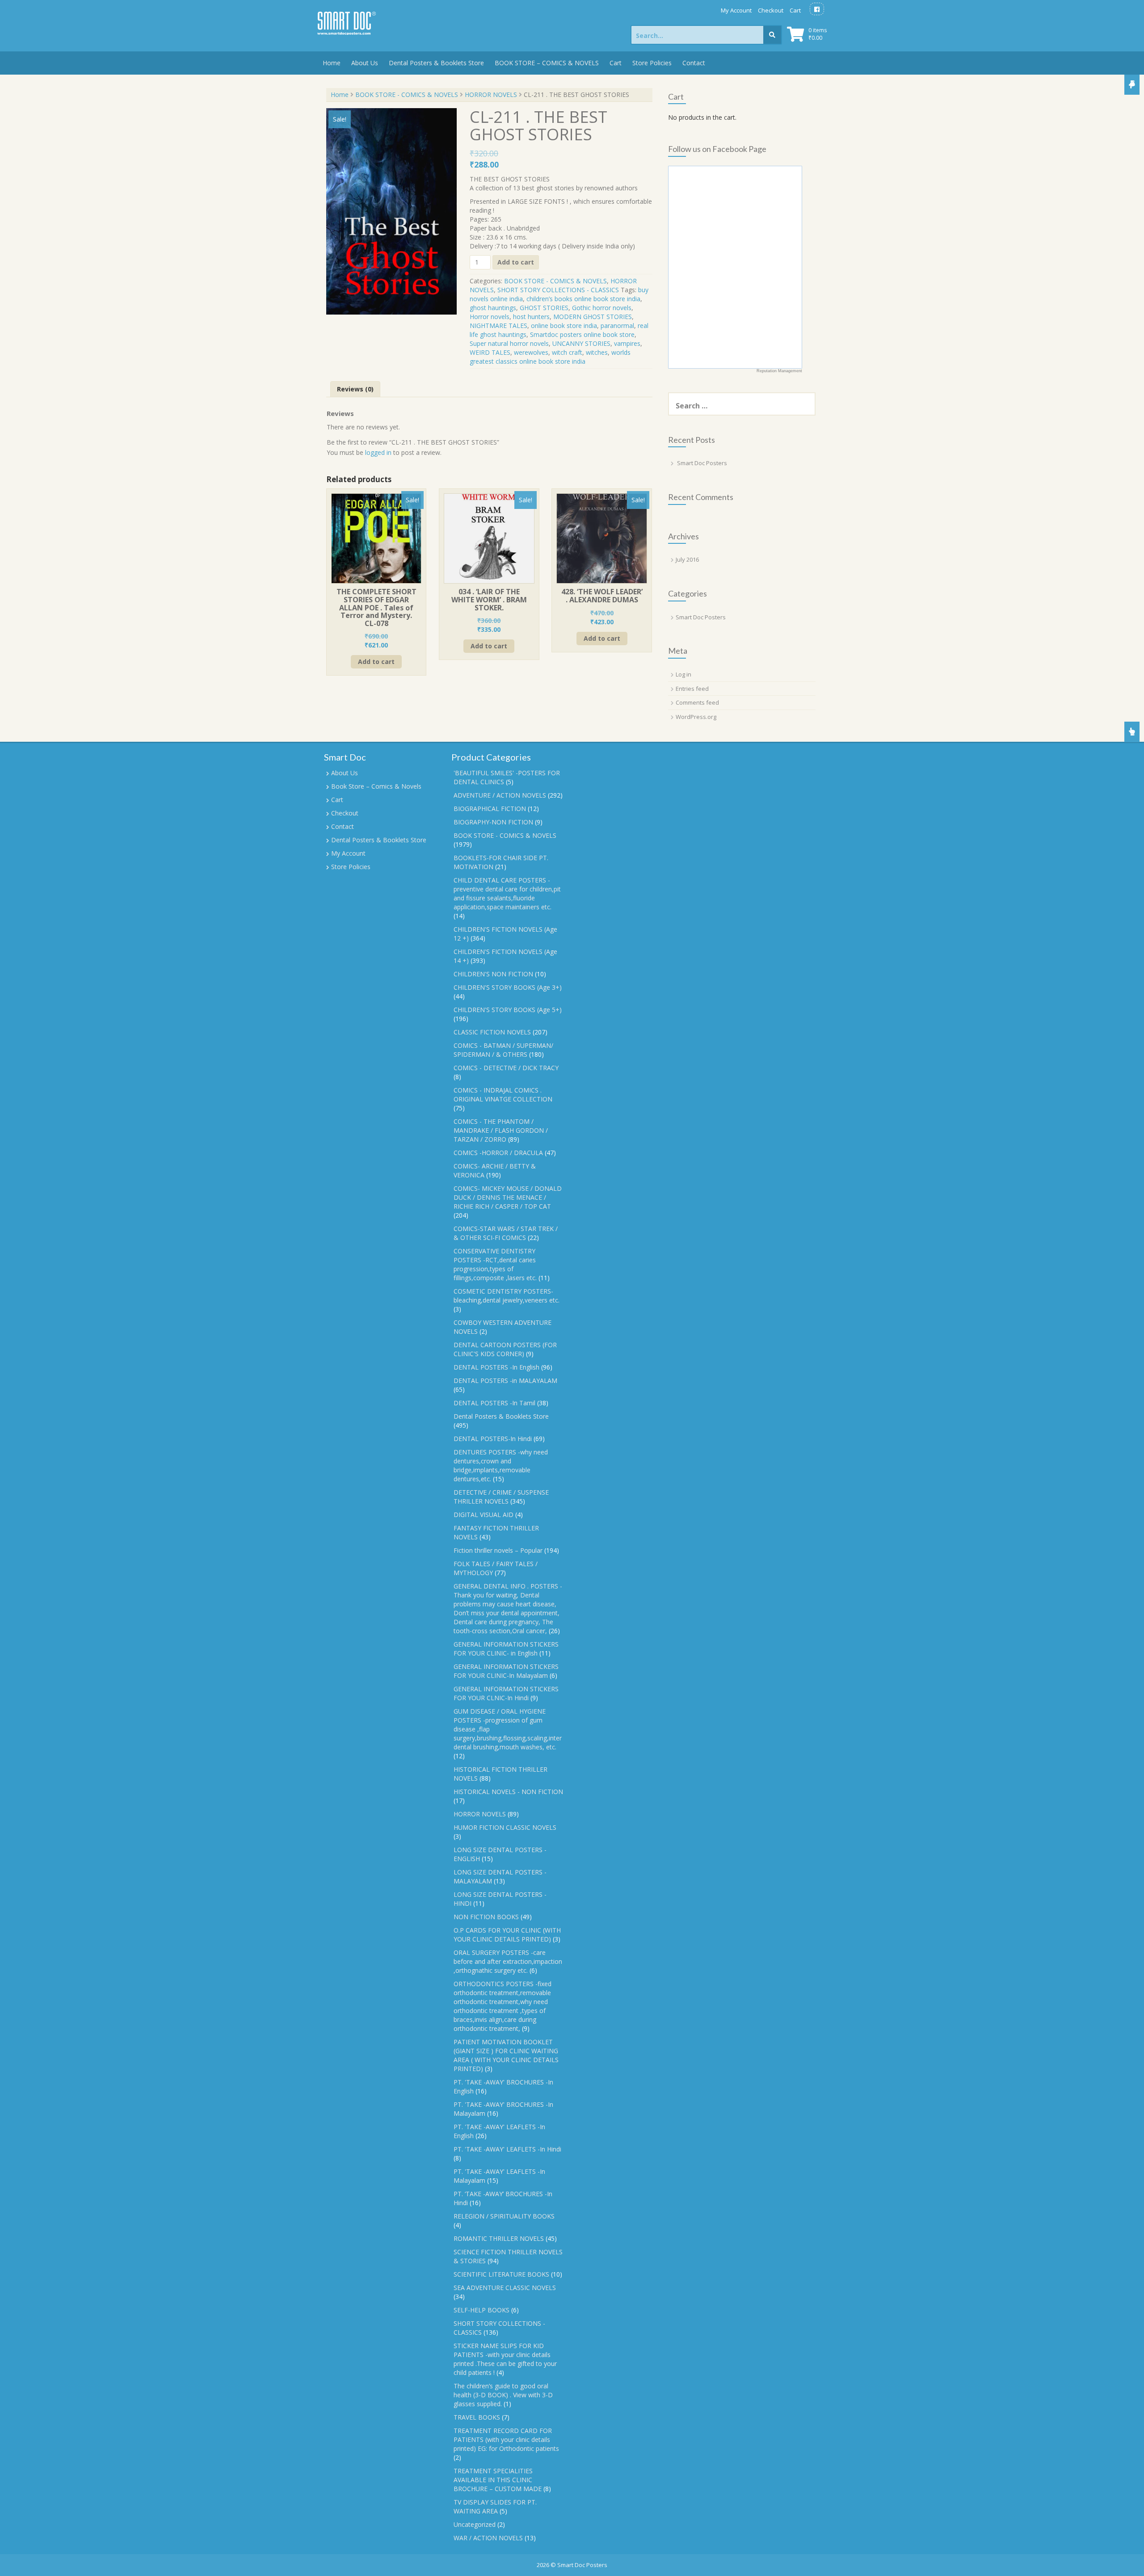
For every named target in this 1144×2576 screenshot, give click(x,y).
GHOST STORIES (544, 308)
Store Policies (652, 63)
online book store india (564, 326)
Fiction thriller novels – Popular (498, 1550)
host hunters (531, 317)
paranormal (617, 326)
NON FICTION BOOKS (486, 1917)
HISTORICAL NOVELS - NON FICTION (508, 1792)
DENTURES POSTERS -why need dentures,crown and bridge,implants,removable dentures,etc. (501, 1465)
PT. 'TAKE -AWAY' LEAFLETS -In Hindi (507, 2149)
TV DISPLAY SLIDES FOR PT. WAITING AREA (495, 2507)
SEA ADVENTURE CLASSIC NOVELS (505, 2288)
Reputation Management (779, 371)
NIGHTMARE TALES (498, 326)
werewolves (531, 352)
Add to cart (516, 262)
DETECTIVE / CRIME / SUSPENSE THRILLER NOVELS (501, 1497)
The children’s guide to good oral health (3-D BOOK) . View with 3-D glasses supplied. (503, 2395)
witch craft (567, 352)
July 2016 (687, 559)
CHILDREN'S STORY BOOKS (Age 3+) (508, 987)
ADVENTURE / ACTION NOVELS (500, 795)
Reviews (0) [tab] (355, 389)
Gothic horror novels (602, 308)
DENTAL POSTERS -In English (496, 1367)
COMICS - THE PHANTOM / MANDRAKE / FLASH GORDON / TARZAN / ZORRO (501, 1130)
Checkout (771, 10)
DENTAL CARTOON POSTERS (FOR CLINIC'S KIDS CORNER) (505, 1349)
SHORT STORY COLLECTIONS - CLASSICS (558, 290)
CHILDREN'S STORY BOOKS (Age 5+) (508, 1010)
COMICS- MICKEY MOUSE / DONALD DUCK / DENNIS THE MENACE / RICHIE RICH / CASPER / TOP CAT (508, 1197)
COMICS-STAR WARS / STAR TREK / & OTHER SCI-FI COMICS (506, 1233)
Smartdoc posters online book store (582, 334)
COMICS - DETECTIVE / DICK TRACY (506, 1068)
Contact (694, 63)
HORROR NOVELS (491, 95)
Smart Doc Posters (702, 463)
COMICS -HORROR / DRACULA (498, 1153)
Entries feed (692, 689)
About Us (365, 63)
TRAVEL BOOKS (477, 2417)
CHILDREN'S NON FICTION (493, 974)
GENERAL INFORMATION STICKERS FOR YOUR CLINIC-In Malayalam (506, 1671)
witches (597, 352)
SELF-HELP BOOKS (482, 2310)
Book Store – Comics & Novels (376, 786)
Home (332, 63)
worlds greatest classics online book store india (550, 357)
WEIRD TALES (490, 352)
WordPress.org (696, 717)
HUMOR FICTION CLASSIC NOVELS (505, 1827)
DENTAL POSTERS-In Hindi (493, 1439)
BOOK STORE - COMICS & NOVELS (407, 95)
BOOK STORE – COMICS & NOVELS (547, 63)
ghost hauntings (493, 308)
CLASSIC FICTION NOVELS (492, 1032)
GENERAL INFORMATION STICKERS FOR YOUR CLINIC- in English (506, 1649)
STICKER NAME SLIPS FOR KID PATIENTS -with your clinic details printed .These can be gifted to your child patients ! (505, 2359)
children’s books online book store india (583, 299)
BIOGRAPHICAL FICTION (490, 809)
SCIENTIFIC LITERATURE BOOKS (501, 2274)
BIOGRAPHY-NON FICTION (493, 822)
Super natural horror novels (509, 343)
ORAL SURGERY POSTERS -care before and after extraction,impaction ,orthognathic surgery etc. (508, 1961)
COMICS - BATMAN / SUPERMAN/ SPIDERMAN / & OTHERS (503, 1050)
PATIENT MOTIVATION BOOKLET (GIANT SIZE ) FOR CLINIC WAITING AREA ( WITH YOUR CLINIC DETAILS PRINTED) (506, 2055)
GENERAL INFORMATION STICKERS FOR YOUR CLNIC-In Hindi (506, 1693)
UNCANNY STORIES (581, 343)
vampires (627, 343)
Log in (683, 674)
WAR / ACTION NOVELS (488, 2538)
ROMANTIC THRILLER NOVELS (499, 2238)
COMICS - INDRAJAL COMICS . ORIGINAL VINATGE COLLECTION (503, 1095)
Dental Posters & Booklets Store (436, 63)
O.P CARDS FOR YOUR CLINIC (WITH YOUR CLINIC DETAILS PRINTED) (507, 1935)
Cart (795, 10)
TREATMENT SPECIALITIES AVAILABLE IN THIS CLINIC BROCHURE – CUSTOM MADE (498, 2480)
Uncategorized (475, 2524)
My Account (736, 10)
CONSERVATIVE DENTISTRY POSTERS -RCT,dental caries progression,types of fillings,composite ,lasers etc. (495, 1264)
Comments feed (697, 702)
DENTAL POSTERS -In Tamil (494, 1403)
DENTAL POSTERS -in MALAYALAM (505, 1380)
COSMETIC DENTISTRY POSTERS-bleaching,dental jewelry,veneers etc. (507, 1296)
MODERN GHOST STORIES (593, 317)
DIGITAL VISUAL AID (484, 1515)
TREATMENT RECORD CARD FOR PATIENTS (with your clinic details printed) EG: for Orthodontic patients (506, 2439)
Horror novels (490, 317)
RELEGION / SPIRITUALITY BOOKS (504, 2216)
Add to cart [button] (376, 662)
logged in (378, 452)
